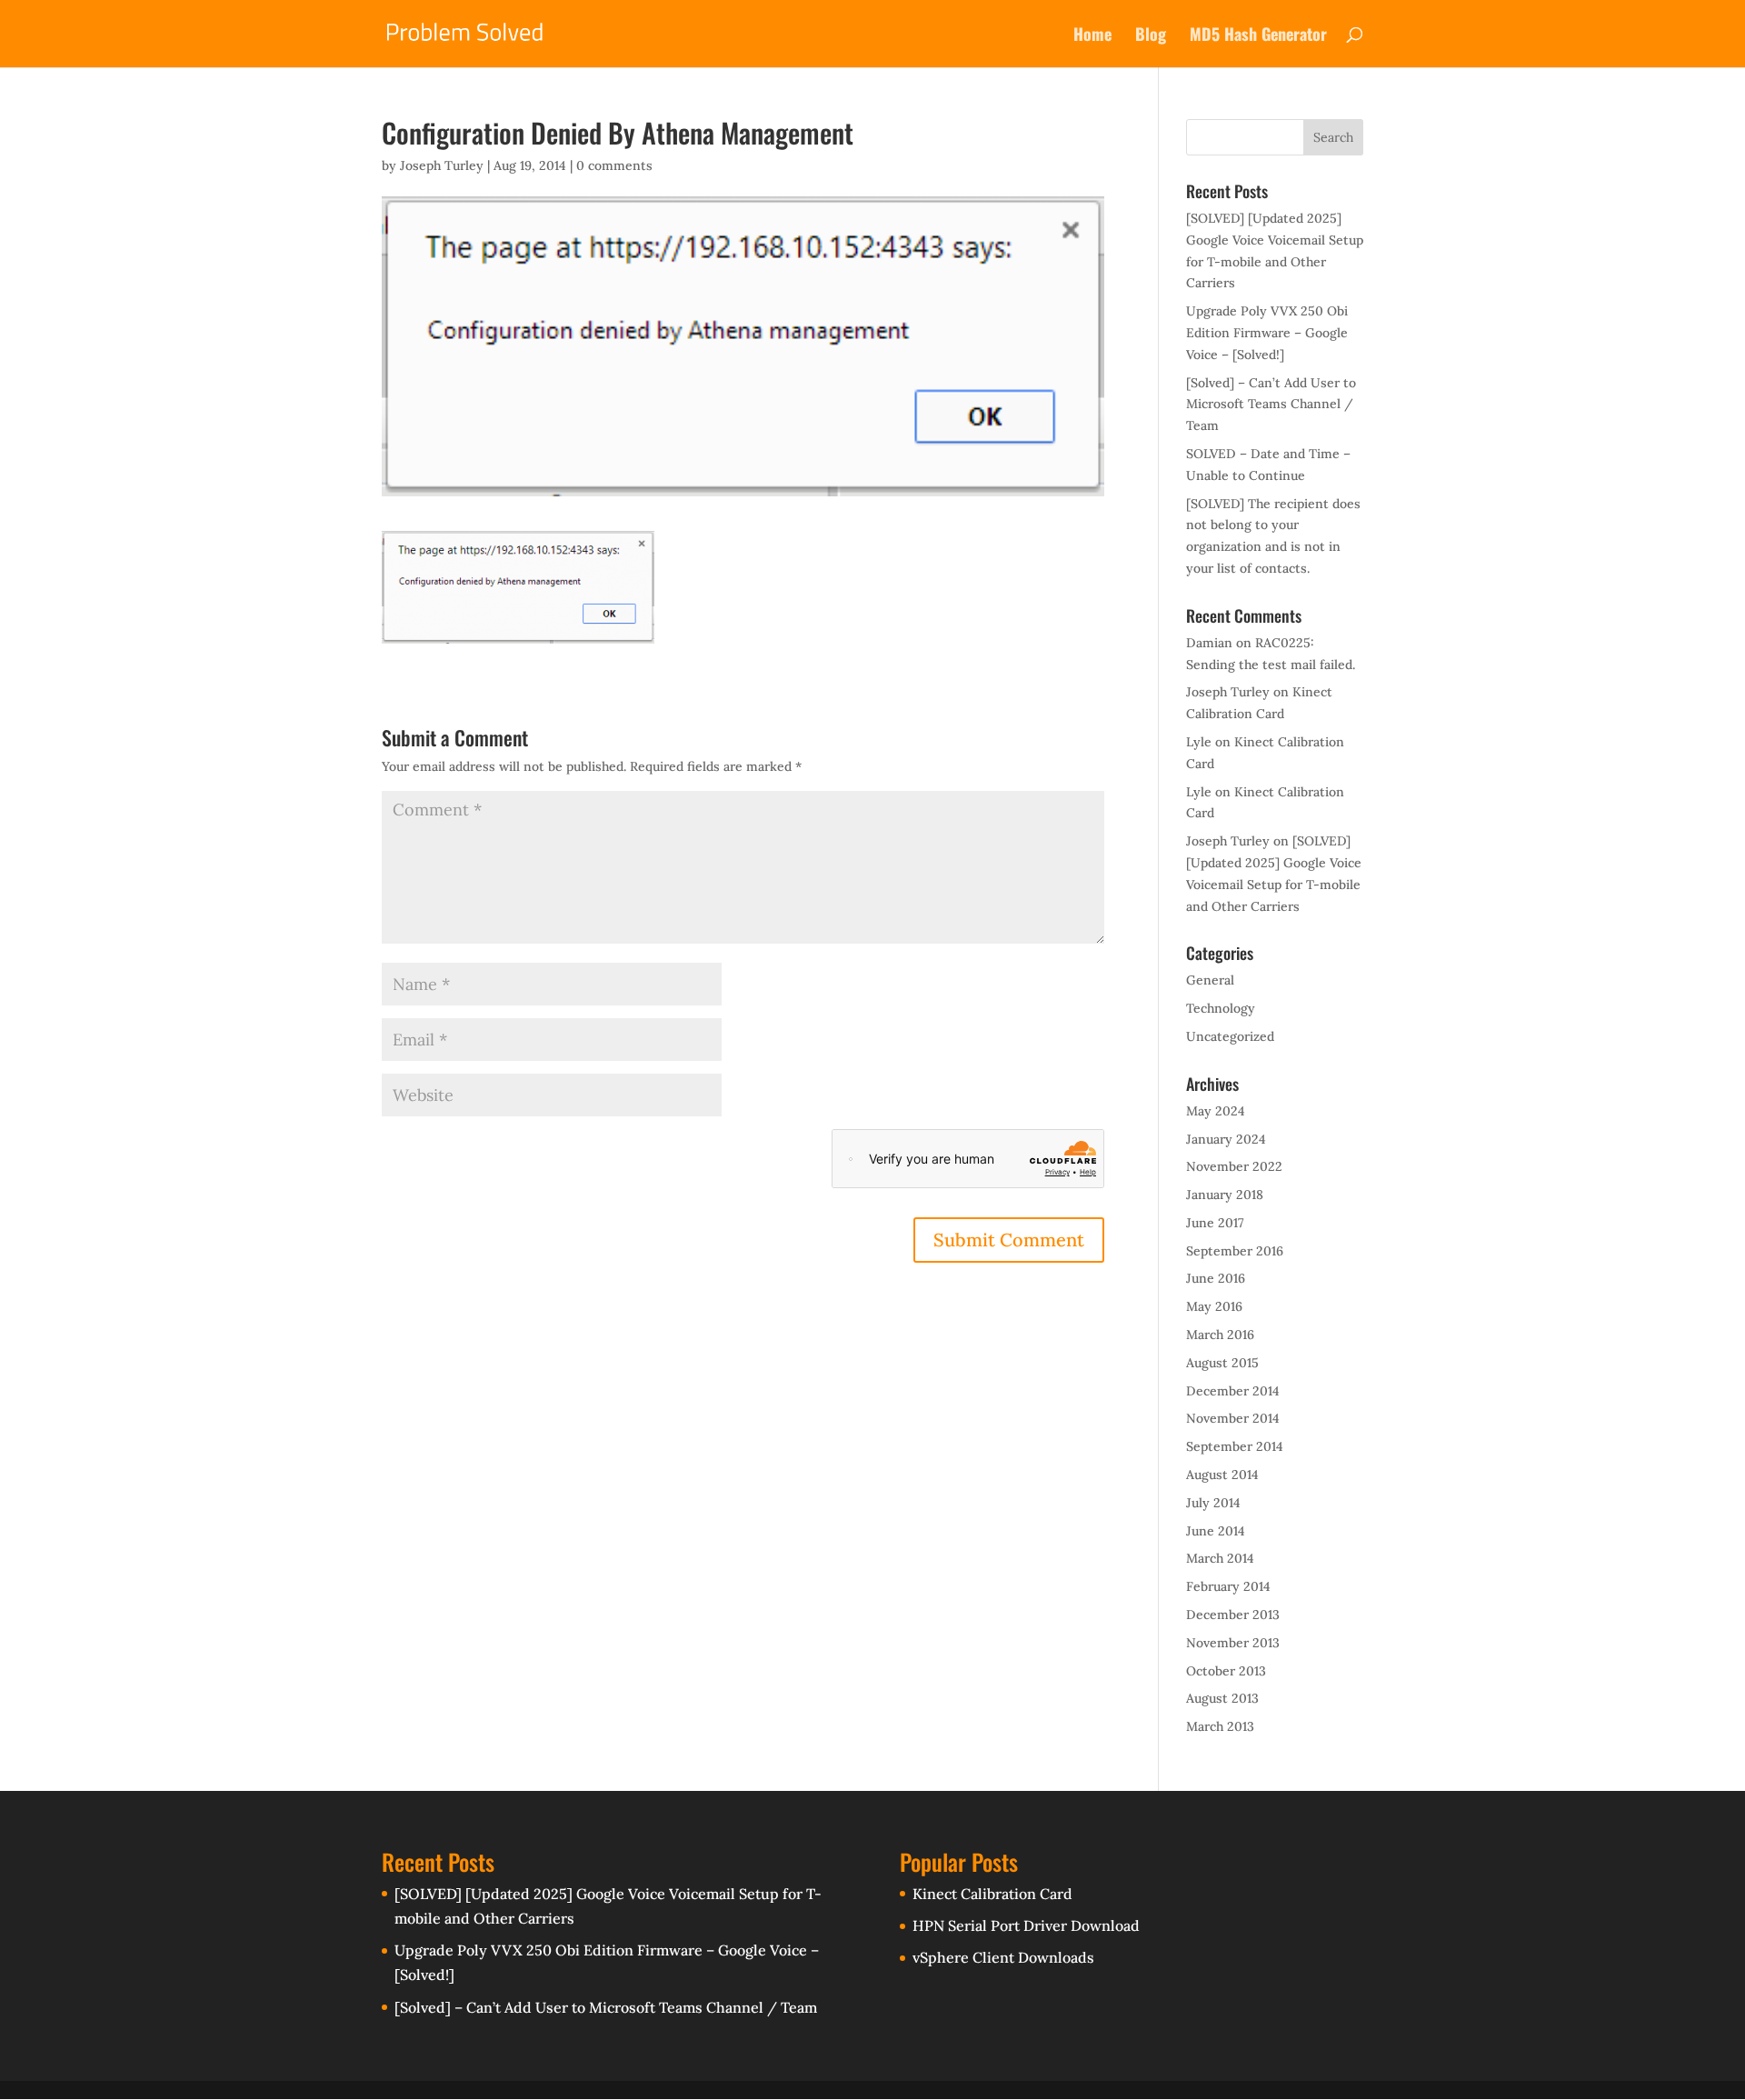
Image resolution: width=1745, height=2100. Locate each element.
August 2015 (1222, 1363)
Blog (1151, 36)
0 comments (614, 165)
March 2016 (1220, 1335)
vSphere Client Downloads (1003, 1957)
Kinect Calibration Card (992, 1894)
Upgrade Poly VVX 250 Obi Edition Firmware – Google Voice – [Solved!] (1267, 333)
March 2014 (1220, 1558)
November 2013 (1233, 1643)
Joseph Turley (442, 165)
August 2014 (1222, 1475)
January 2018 (1225, 1195)
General (1210, 980)
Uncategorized (1230, 1036)
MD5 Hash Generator (1258, 36)
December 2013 (1233, 1615)
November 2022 (1234, 1166)
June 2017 (1215, 1223)
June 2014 (1216, 1531)
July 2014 (1213, 1503)
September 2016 (1235, 1251)
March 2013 (1220, 1726)
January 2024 (1226, 1139)
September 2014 (1235, 1446)
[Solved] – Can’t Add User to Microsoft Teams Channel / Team (1271, 405)
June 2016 (1216, 1278)
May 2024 (1216, 1111)
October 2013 (1226, 1671)
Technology (1221, 1008)
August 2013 (1222, 1698)
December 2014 (1233, 1391)
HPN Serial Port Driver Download (1026, 1925)
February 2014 (1228, 1586)
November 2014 (1233, 1418)
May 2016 (1214, 1306)
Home (1092, 36)
